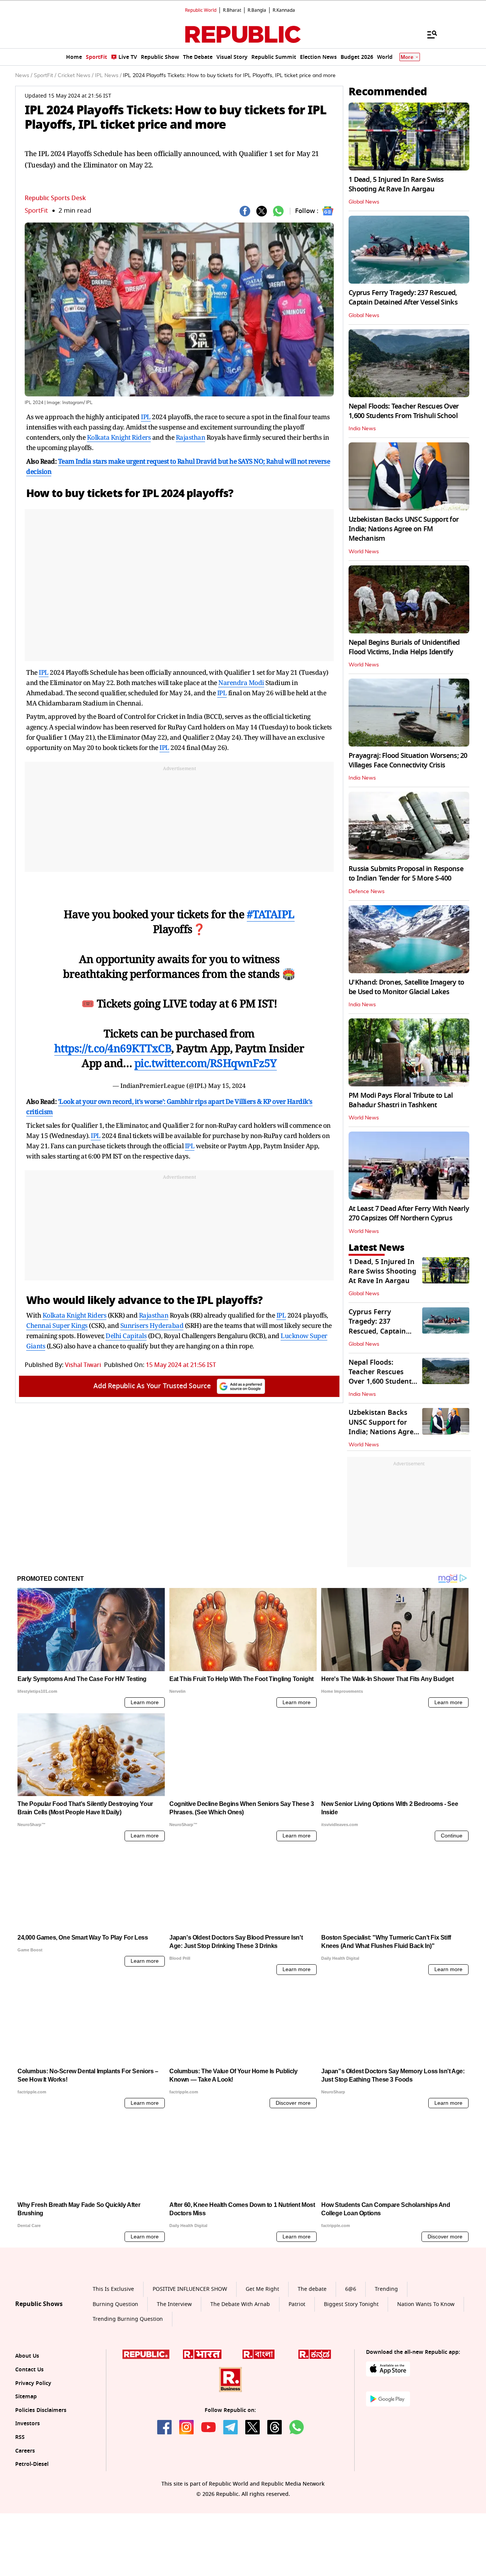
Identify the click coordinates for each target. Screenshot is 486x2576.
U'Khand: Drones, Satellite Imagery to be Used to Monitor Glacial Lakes (406, 987)
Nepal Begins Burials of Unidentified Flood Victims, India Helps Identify (404, 647)
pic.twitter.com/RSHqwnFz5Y (206, 1063)
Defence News (367, 892)
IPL (146, 417)
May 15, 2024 (227, 1086)
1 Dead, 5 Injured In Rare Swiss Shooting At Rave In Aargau (396, 184)
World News (364, 552)
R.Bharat (232, 10)
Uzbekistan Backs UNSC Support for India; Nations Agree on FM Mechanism (404, 529)
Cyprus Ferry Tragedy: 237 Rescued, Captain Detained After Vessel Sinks (403, 298)
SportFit (36, 211)
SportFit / (45, 76)
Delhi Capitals (126, 1336)
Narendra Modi (241, 683)
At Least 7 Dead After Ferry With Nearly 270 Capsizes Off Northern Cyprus (409, 1213)
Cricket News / (76, 76)
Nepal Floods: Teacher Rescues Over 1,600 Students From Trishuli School (404, 411)
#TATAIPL (271, 914)
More (407, 57)
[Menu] (428, 34)
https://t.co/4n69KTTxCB (113, 1048)
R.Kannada (284, 10)
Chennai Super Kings (57, 1325)
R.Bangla (257, 10)
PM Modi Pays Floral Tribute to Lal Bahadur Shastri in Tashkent (401, 1100)
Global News (364, 202)
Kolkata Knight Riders (119, 437)
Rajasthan (191, 437)
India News (362, 429)
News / (24, 76)
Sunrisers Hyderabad (152, 1325)
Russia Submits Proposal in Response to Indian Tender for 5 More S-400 (406, 874)
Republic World (201, 10)
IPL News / (108, 76)
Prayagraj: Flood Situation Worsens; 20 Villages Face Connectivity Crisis (408, 760)
